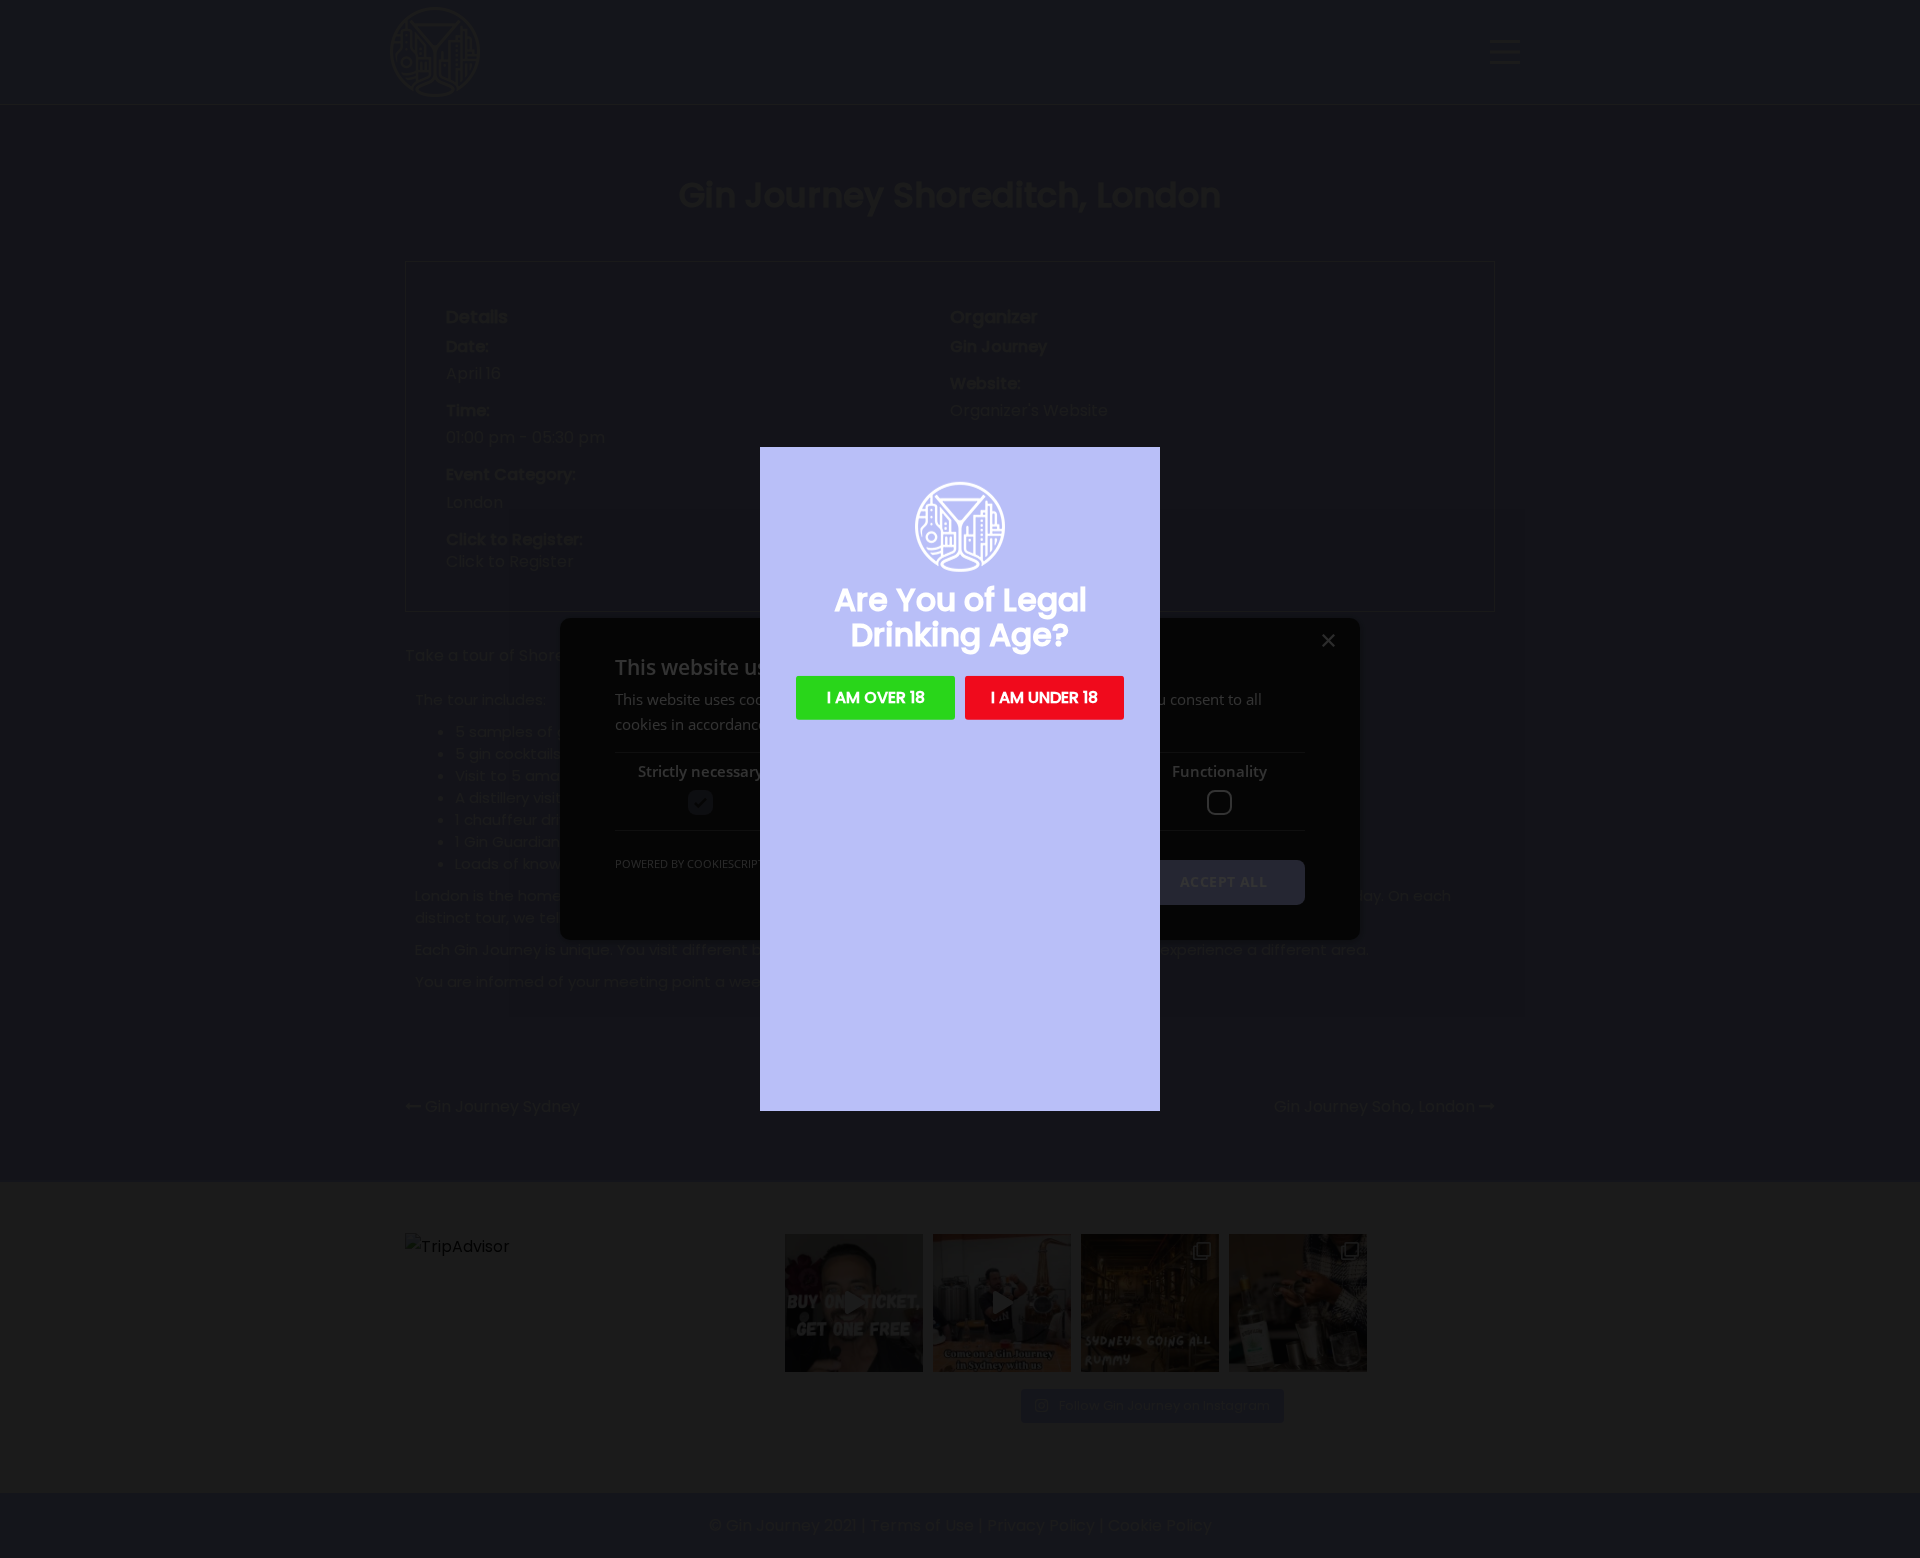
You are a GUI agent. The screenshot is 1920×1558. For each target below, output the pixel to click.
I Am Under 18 (1044, 697)
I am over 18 (876, 697)
